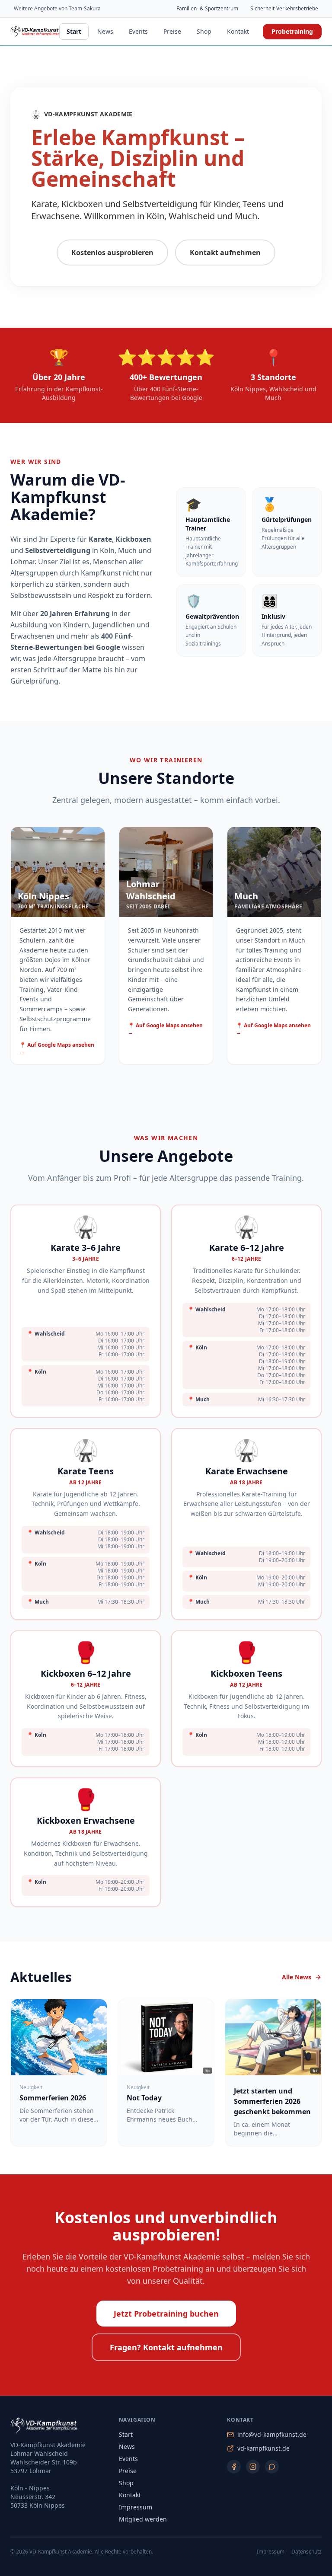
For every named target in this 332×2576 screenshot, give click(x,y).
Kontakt (238, 31)
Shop (204, 31)
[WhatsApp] (272, 2467)
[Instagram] (253, 2467)
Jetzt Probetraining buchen (166, 2314)
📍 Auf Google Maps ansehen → (57, 1048)
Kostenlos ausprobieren (112, 252)
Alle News (297, 1977)
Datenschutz (306, 2552)
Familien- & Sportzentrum (207, 8)
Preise (172, 31)
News (105, 31)
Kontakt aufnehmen (225, 252)
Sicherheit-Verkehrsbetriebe (284, 8)
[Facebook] (234, 2467)
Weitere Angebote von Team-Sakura (57, 8)
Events (138, 31)
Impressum (136, 2507)
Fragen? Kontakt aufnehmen (166, 2347)
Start (74, 31)
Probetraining (292, 31)
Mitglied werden (143, 2519)
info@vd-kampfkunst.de (272, 2434)
